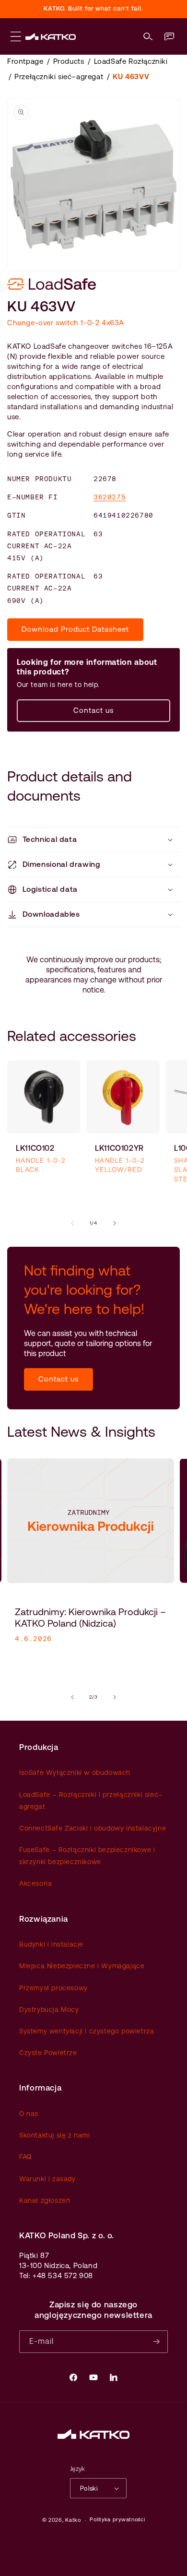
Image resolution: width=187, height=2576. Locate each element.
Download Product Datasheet (75, 629)
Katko (73, 2520)
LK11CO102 (35, 1148)
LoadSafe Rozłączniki (131, 61)
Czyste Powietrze (48, 2053)
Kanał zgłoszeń (45, 2200)
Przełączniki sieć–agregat (59, 77)
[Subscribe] (157, 2342)
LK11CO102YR (119, 1148)
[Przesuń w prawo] (115, 1223)
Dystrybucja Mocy (49, 2009)
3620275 (110, 497)
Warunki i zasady (47, 2179)
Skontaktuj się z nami (55, 2135)
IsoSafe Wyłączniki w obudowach (75, 1772)
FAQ (25, 2157)
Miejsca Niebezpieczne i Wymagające (82, 1966)
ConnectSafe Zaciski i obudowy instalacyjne (93, 1828)
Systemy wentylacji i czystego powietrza (87, 2031)
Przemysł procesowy (53, 1988)
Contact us (93, 710)
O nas (29, 2114)
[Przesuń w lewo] (72, 1223)
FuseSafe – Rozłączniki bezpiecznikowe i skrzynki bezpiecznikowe (87, 1856)
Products (69, 61)
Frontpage (25, 61)
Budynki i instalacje (51, 1944)
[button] (148, 36)
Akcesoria (35, 1883)
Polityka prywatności (117, 2520)
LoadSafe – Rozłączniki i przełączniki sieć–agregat (91, 1801)
